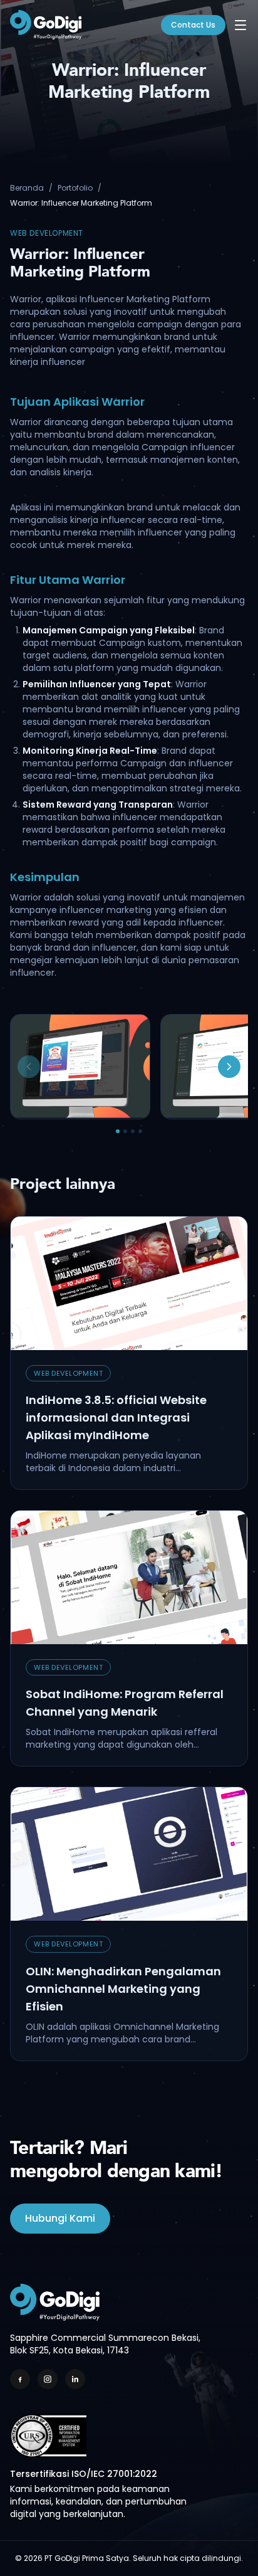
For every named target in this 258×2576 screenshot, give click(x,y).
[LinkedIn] (75, 2379)
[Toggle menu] (240, 25)
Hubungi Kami (60, 2218)
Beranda (27, 188)
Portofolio (75, 188)
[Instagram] (48, 2379)
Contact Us (193, 25)
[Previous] (29, 1067)
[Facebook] (20, 2379)
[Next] (229, 1067)
